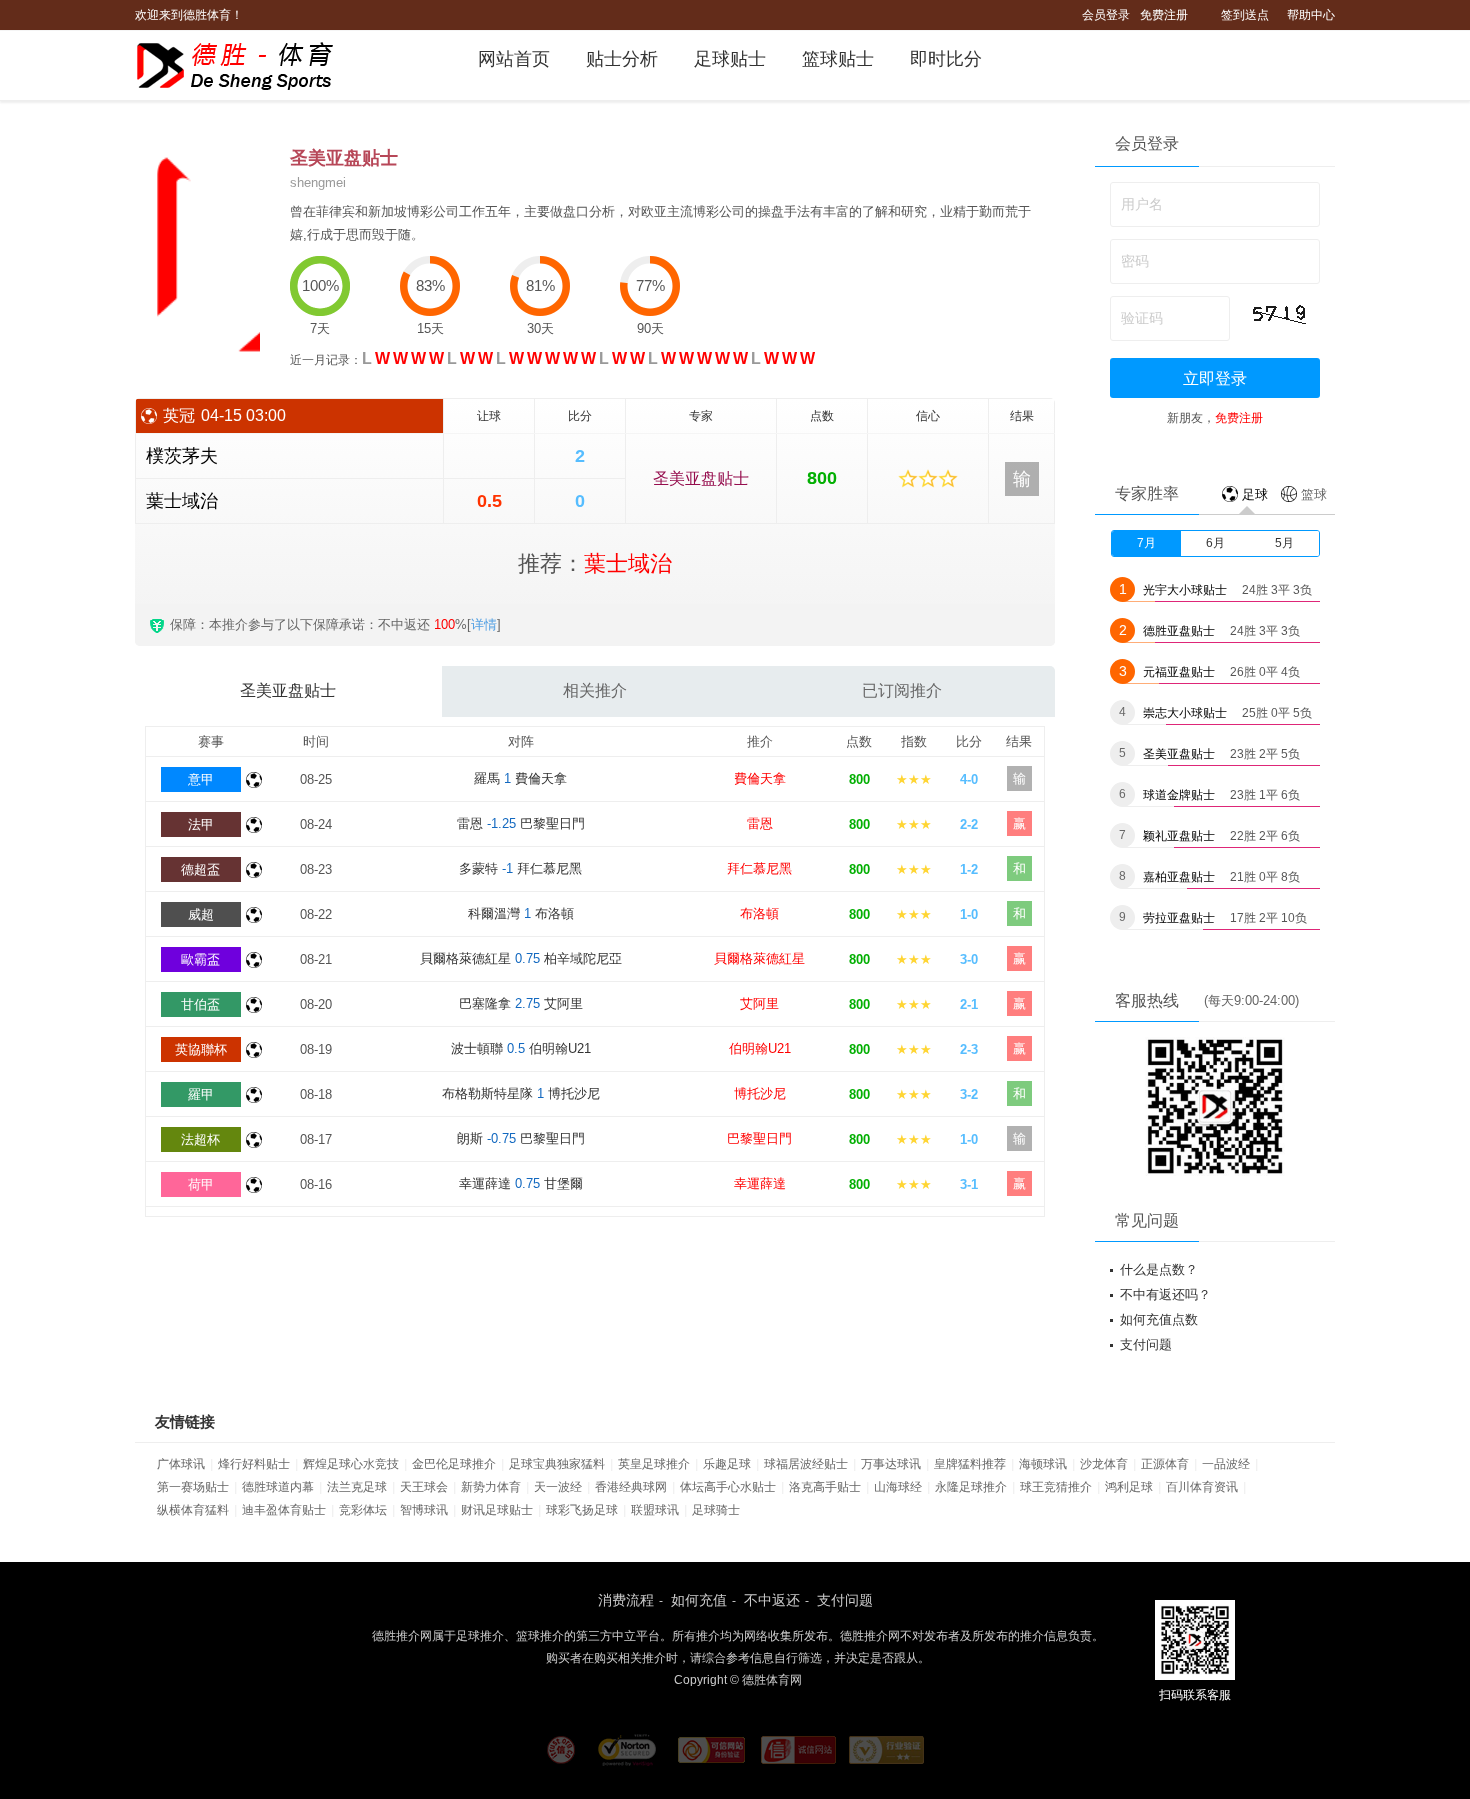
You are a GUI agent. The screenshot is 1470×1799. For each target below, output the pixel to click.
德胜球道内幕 (278, 1487)
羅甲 (201, 1094)
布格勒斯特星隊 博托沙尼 (521, 1093)
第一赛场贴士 (193, 1487)
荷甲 (201, 1184)
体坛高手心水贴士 (728, 1487)
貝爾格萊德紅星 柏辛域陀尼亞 (521, 958)
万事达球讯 (891, 1464)
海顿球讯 (1043, 1464)
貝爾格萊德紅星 (759, 958)
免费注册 (1164, 15)
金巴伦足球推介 (454, 1464)
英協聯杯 (201, 1049)
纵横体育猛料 (193, 1510)
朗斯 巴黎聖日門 (521, 1138)
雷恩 (760, 823)
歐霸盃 (200, 959)
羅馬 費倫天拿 (520, 778)
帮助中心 (1311, 15)
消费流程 (626, 1600)
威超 (201, 914)
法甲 (201, 824)
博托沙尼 (760, 1093)
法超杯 (200, 1139)
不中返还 (772, 1600)
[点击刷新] (1279, 314)
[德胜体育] (247, 66)
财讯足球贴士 (497, 1510)
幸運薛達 (760, 1183)
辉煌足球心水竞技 (351, 1464)
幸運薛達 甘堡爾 (521, 1183)
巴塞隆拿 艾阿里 (521, 1003)
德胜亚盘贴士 (1179, 631)
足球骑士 (716, 1510)
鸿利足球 (1129, 1487)
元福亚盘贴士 (1179, 672)
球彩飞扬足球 (582, 1510)
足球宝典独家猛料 (557, 1464)
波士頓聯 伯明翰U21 (521, 1048)
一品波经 (1226, 1464)
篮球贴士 (838, 59)
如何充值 (699, 1600)
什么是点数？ (1159, 1269)
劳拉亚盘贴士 (1179, 918)
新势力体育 (491, 1487)
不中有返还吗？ (1165, 1294)
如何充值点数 (1159, 1319)
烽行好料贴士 (254, 1464)
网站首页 (514, 59)
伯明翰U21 (760, 1048)
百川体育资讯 (1202, 1487)
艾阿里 (759, 1003)
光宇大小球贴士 (1185, 590)
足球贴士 (730, 59)
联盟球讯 (655, 1510)
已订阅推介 (902, 690)
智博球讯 (424, 1510)
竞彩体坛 (363, 1510)
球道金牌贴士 (1179, 795)
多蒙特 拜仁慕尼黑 (520, 868)
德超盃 (200, 869)
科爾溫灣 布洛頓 (521, 913)
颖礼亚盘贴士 (1179, 836)
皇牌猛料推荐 (970, 1464)
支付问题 (1146, 1344)
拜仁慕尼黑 (759, 868)
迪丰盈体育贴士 (284, 1510)
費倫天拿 (760, 778)
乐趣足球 (727, 1464)
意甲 (201, 779)
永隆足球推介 (971, 1487)
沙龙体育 (1104, 1464)
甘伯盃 (200, 1004)
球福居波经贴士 (806, 1464)
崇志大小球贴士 (1185, 713)
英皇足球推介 (654, 1464)
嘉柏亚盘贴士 (1179, 877)
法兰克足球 (357, 1487)
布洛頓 (759, 913)
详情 (484, 624)
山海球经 (898, 1487)
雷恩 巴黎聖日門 (521, 823)
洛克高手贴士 (825, 1487)
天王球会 (424, 1487)
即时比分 (946, 59)
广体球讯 (181, 1464)
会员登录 (1106, 15)
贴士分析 (622, 59)
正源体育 (1165, 1464)
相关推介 (595, 690)
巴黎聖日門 (759, 1138)
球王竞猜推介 (1056, 1487)
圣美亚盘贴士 (701, 478)
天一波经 (558, 1487)
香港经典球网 (631, 1487)
